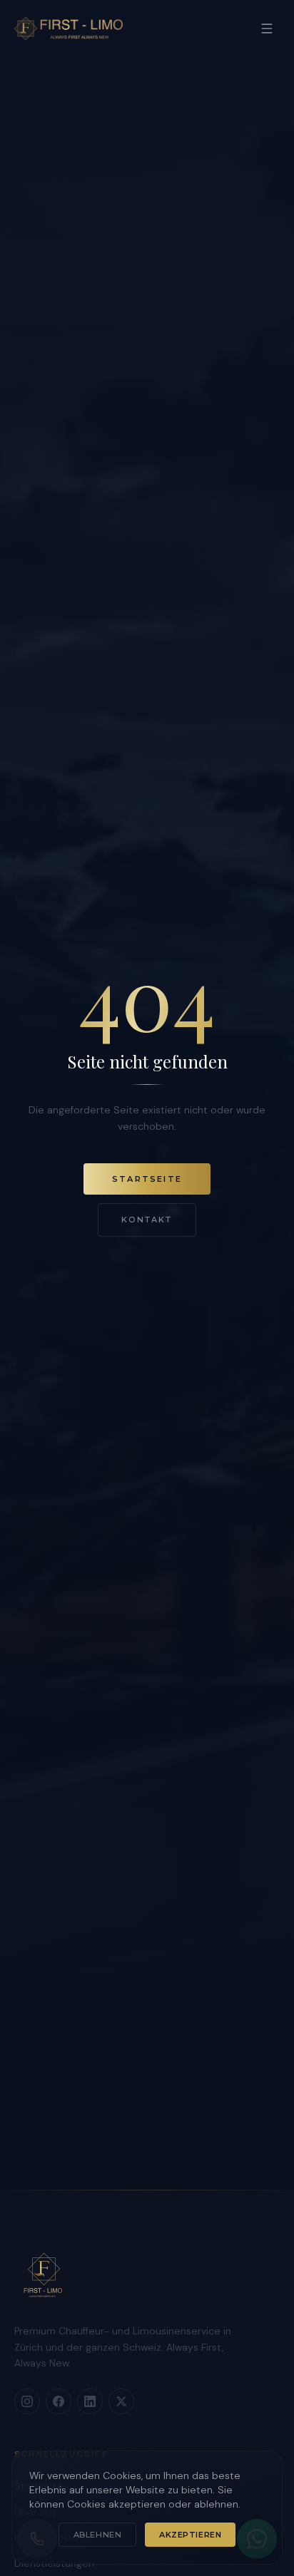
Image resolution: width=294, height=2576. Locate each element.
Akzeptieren (190, 2535)
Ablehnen (97, 2535)
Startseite (147, 1179)
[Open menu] (267, 29)
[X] (121, 2401)
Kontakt (147, 1220)
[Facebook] (59, 2401)
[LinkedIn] (90, 2401)
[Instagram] (27, 2401)
